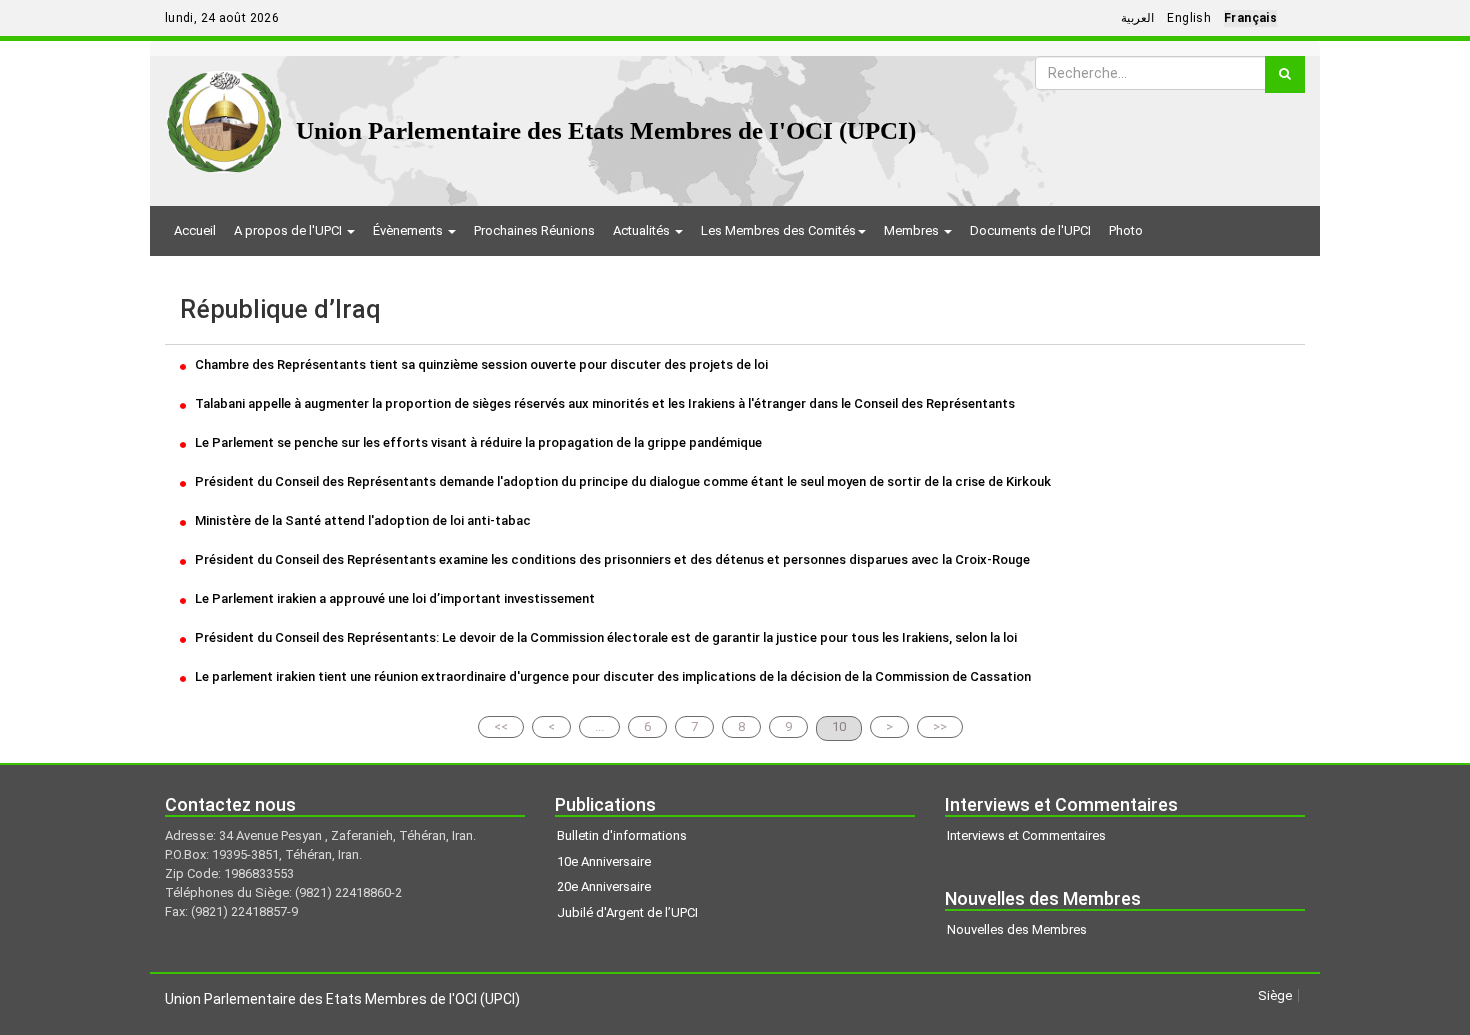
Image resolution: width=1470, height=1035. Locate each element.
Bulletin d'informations (622, 835)
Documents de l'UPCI (1030, 230)
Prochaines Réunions (534, 230)
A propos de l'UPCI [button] (289, 230)
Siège (1275, 995)
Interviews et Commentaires (1026, 835)
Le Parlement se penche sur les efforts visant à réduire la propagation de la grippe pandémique (477, 442)
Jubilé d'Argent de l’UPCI (627, 912)
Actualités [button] (643, 230)
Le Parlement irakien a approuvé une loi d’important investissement (393, 598)
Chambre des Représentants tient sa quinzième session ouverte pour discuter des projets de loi (480, 364)
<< (501, 726)
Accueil (195, 230)
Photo (1126, 230)
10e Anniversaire (604, 861)
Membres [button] (913, 230)
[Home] (224, 114)
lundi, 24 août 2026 (222, 18)
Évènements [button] (409, 230)
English (1189, 18)
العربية (1137, 18)
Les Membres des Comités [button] (778, 230)
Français (1250, 18)
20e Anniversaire (604, 886)
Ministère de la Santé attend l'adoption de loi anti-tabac (361, 520)
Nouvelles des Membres (1017, 929)
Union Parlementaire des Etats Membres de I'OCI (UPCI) (606, 130)
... (599, 726)
